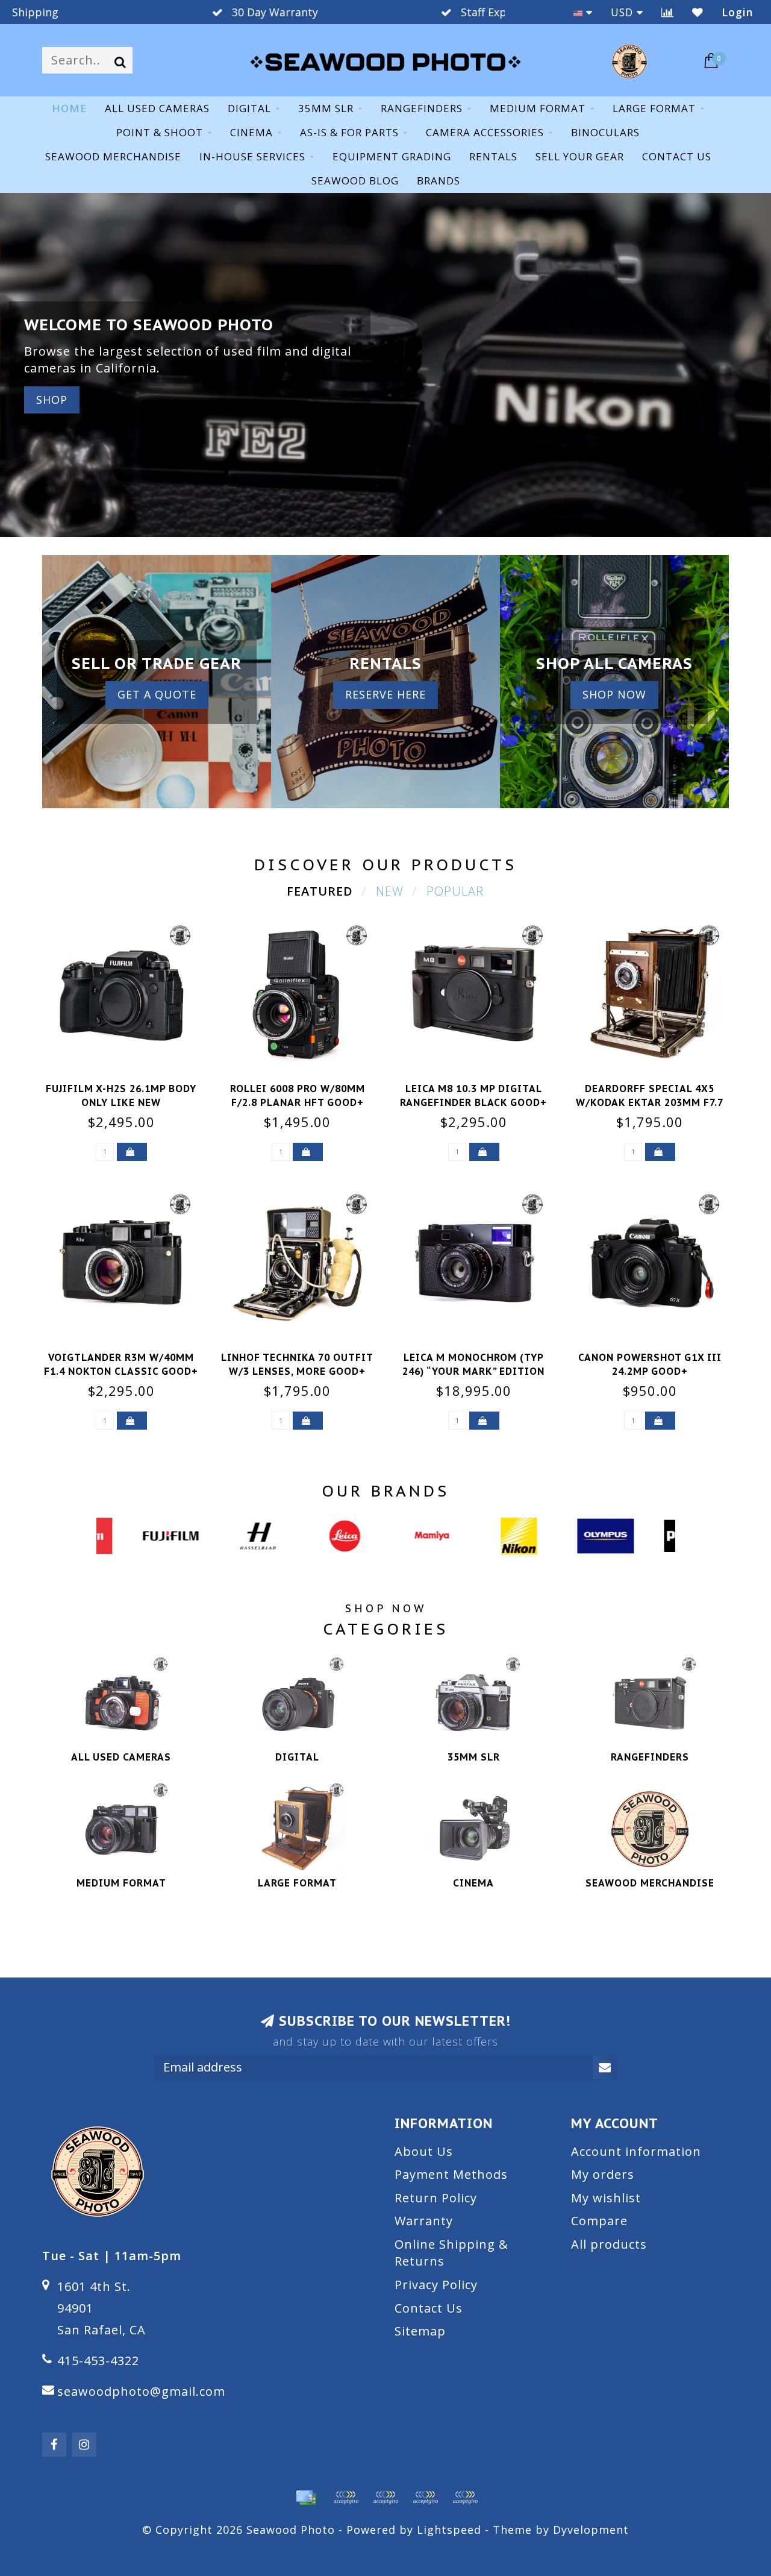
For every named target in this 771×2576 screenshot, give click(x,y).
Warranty (424, 2221)
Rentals (493, 156)
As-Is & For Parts (349, 132)
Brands (439, 181)
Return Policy (436, 2198)
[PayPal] (385, 2498)
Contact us (677, 156)
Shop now (614, 694)
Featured (320, 891)
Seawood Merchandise (113, 156)
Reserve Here (385, 694)
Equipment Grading (392, 156)
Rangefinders (422, 108)
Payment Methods (451, 2174)
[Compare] (668, 12)
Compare (599, 2221)
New (390, 891)
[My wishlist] (698, 12)
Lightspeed (449, 2530)
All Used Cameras (157, 108)
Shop (52, 400)
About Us (424, 2151)
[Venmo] (465, 2498)
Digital (249, 108)
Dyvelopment (591, 2530)
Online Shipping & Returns (451, 2253)
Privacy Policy (436, 2285)
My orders (603, 2174)
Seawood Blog (355, 181)
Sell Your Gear (580, 156)
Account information (636, 2151)
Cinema (251, 132)
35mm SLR (326, 108)
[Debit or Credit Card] (346, 2498)
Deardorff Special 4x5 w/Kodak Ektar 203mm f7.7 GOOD (650, 1102)
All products (609, 2244)
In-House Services (252, 156)
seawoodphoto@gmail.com (141, 2391)
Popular (455, 891)
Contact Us (429, 2308)
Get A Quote (157, 694)
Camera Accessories (485, 132)
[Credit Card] (306, 2498)
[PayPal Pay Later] (425, 2498)
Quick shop (128, 1085)
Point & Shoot (160, 132)
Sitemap (420, 2331)
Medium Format (538, 108)
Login (737, 12)
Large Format (654, 108)
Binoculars (605, 132)
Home (69, 108)
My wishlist (606, 2198)
